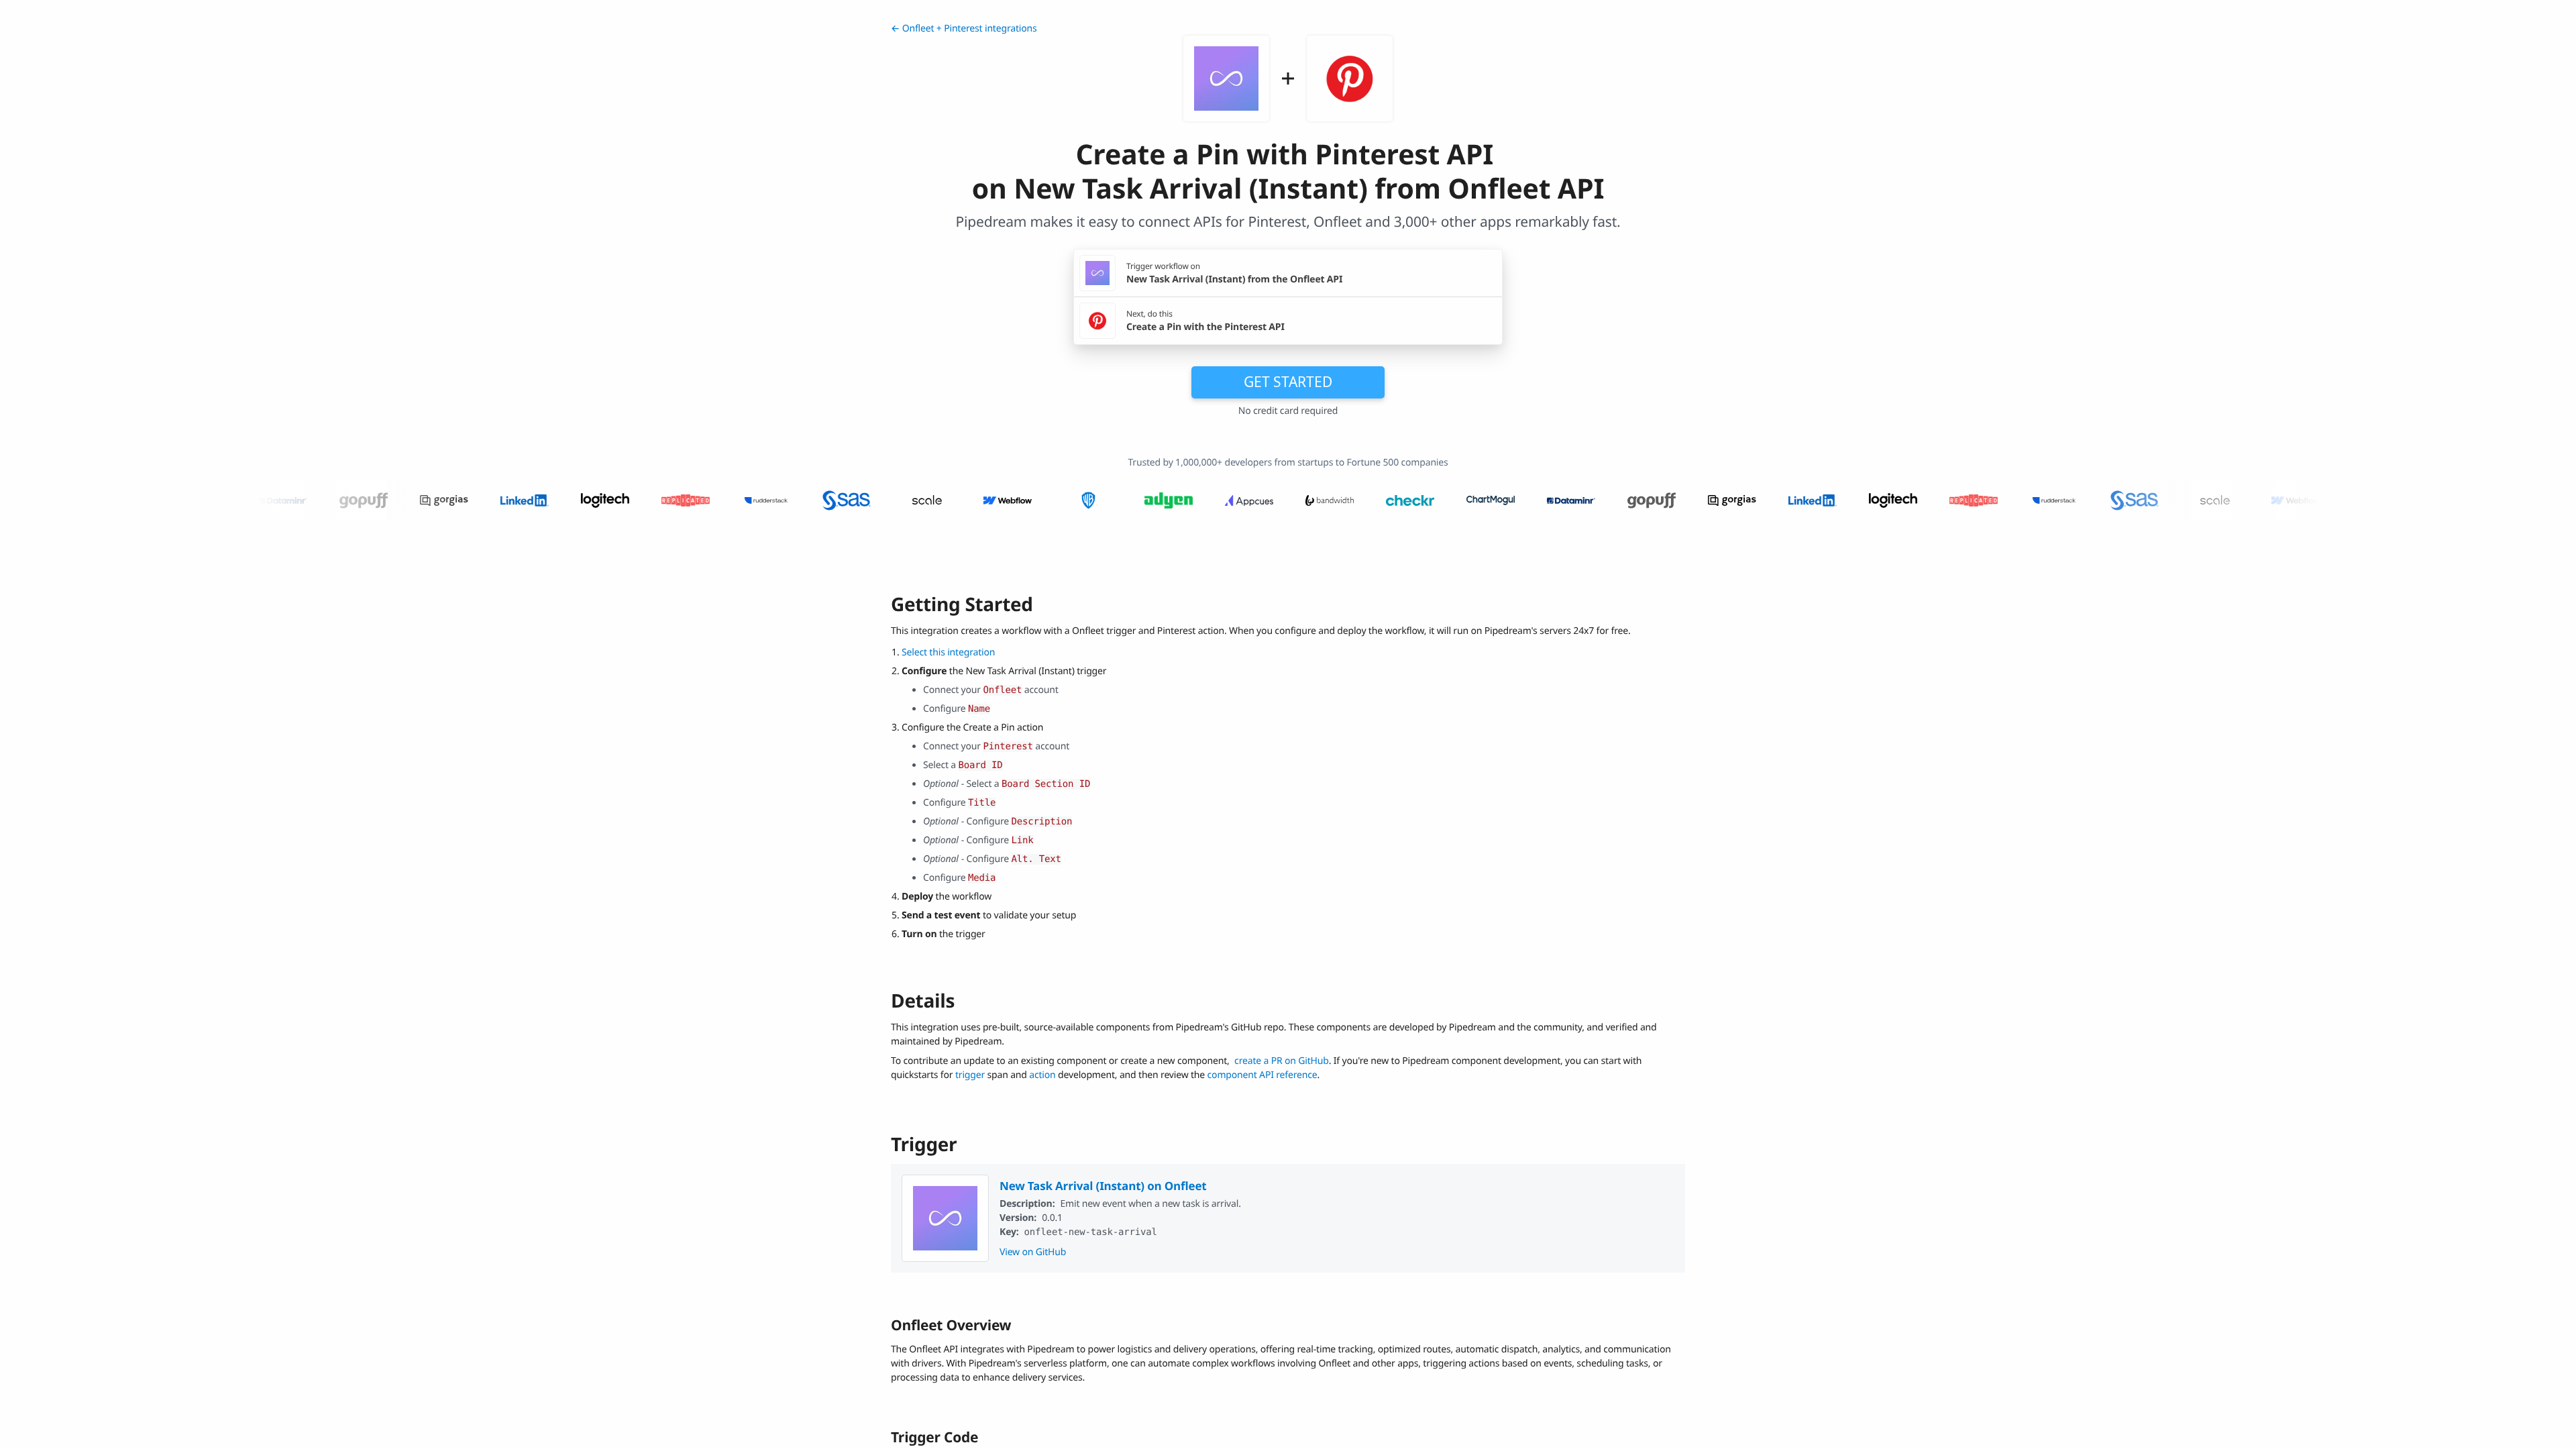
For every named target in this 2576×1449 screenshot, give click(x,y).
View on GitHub (1033, 1252)
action (1042, 1075)
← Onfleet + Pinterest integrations (964, 29)
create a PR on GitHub (1282, 1061)
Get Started (1288, 382)
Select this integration (948, 652)
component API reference (1263, 1075)
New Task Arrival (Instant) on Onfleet (1103, 1186)
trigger (970, 1075)
